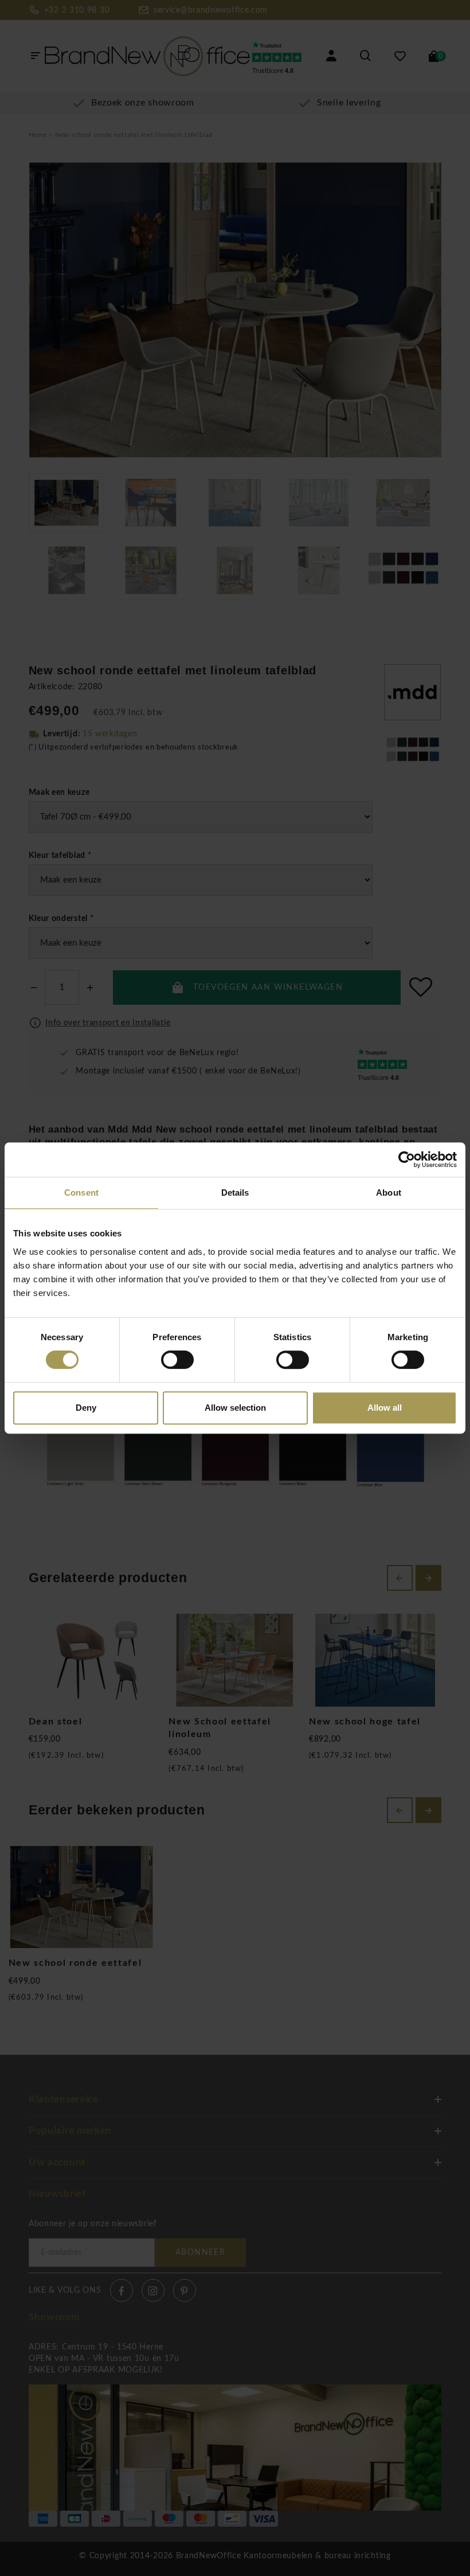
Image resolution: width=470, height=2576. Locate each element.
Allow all (385, 1408)
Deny (86, 1408)
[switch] (177, 1360)
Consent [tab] (81, 1193)
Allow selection (235, 1408)
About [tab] (389, 1193)
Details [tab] (235, 1193)
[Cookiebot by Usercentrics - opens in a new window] (407, 1160)
